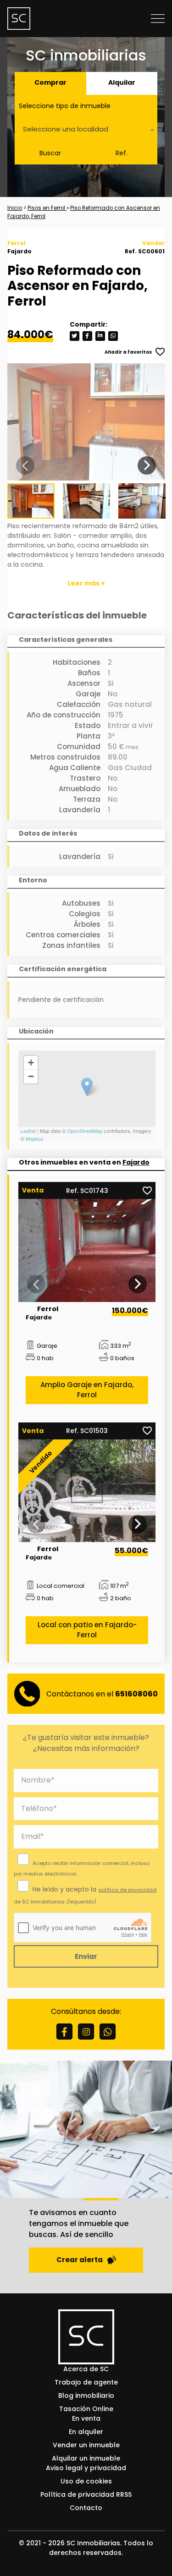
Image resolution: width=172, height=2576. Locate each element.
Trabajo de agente (86, 2382)
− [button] (31, 1076)
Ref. (122, 153)
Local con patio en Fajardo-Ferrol (87, 1630)
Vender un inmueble (86, 2445)
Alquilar (122, 82)
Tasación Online (86, 2409)
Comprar (50, 82)
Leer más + (86, 583)
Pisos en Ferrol (47, 208)
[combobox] (86, 130)
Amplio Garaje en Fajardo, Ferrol (87, 1390)
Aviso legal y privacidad (86, 2468)
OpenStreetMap (85, 1131)
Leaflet (28, 1131)
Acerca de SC (86, 2369)
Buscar (50, 153)
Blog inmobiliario (86, 2396)
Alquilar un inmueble (86, 2458)
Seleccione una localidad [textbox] (66, 129)
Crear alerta (80, 2260)
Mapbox (35, 1138)
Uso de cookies (86, 2481)
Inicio (15, 208)
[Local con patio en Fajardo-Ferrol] (87, 1491)
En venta (86, 2418)
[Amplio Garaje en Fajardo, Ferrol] (87, 1250)
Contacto (86, 2508)
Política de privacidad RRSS (86, 2494)
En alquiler (86, 2432)
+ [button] (31, 1063)
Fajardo (136, 1162)
